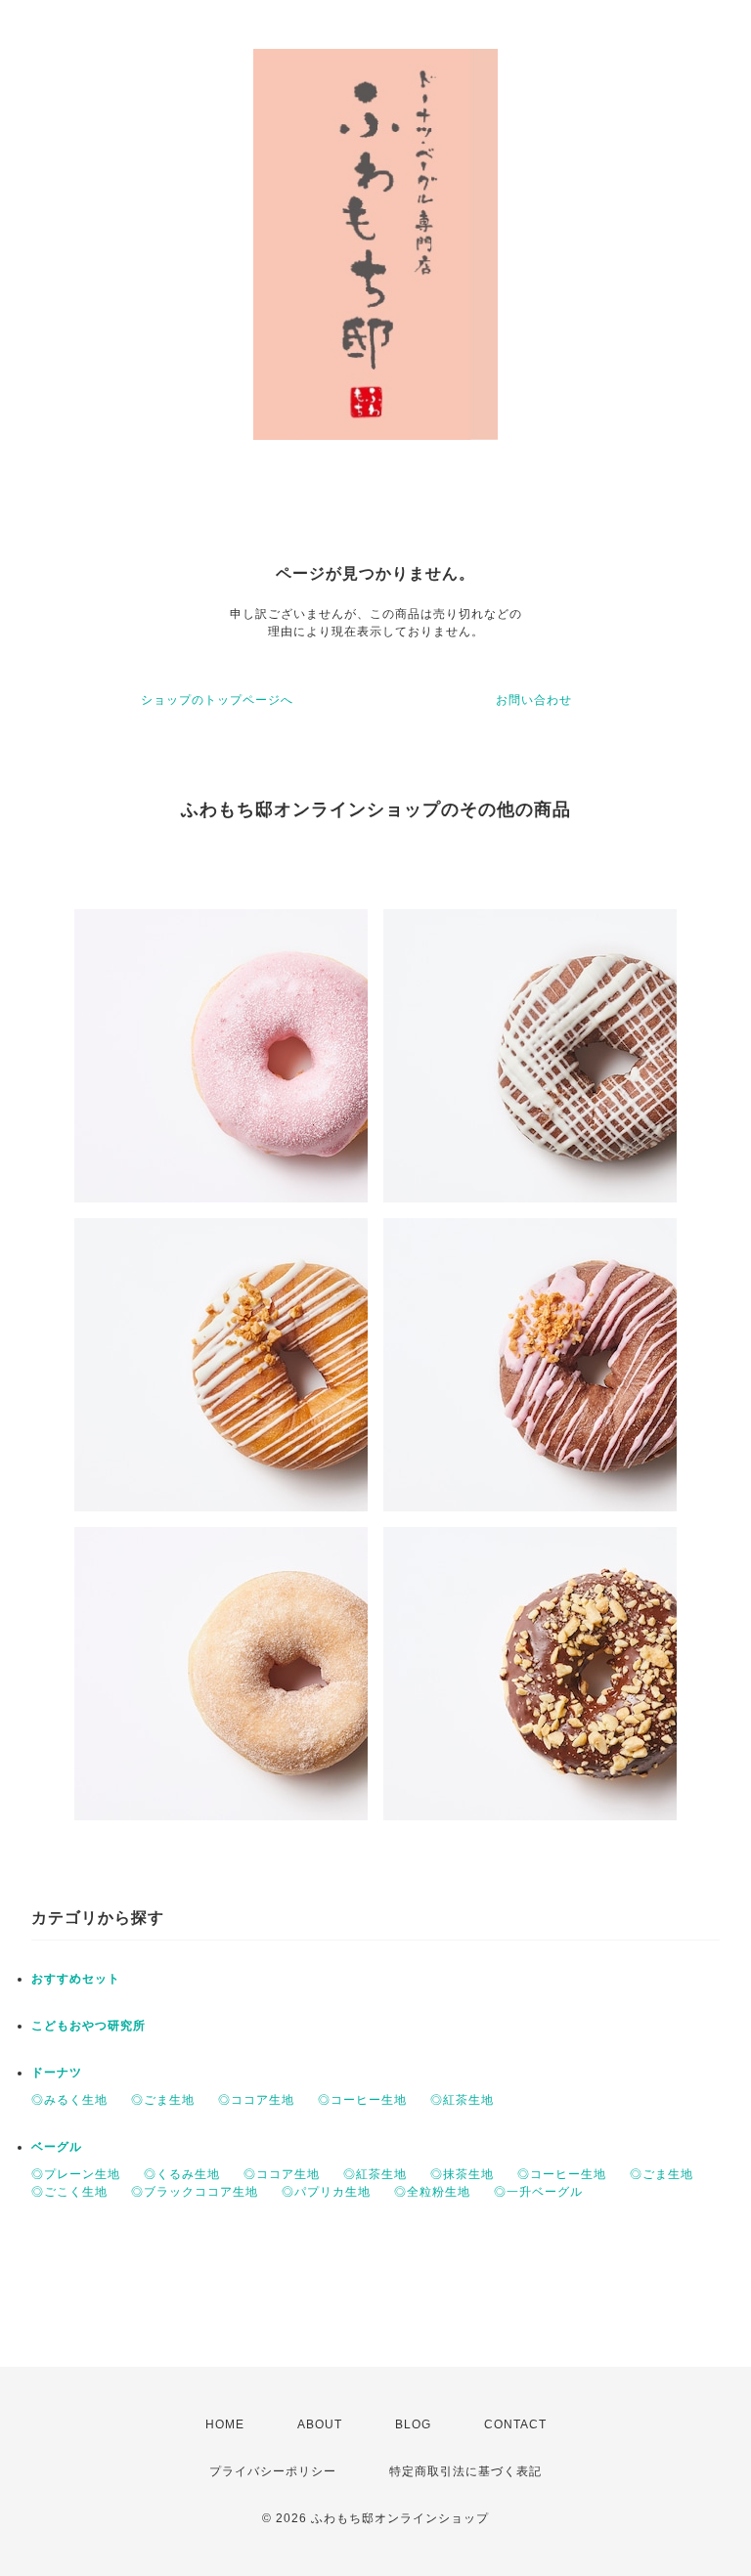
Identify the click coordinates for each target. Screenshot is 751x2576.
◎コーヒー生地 (362, 2100)
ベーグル (57, 2147)
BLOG (413, 2424)
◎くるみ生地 (182, 2174)
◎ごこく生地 (69, 2192)
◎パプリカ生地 (326, 2192)
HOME (225, 2424)
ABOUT (320, 2424)
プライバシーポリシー (273, 2471)
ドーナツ (57, 2073)
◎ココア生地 (256, 2100)
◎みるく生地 (69, 2100)
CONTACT (515, 2424)
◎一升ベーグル (538, 2192)
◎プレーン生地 (76, 2174)
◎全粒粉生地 (432, 2192)
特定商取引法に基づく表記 (465, 2471)
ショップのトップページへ (217, 700)
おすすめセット (76, 1979)
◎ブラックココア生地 (195, 2192)
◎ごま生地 (163, 2100)
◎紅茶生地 (462, 2100)
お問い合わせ (534, 700)
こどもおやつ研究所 (88, 2026)
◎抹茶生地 (462, 2174)
